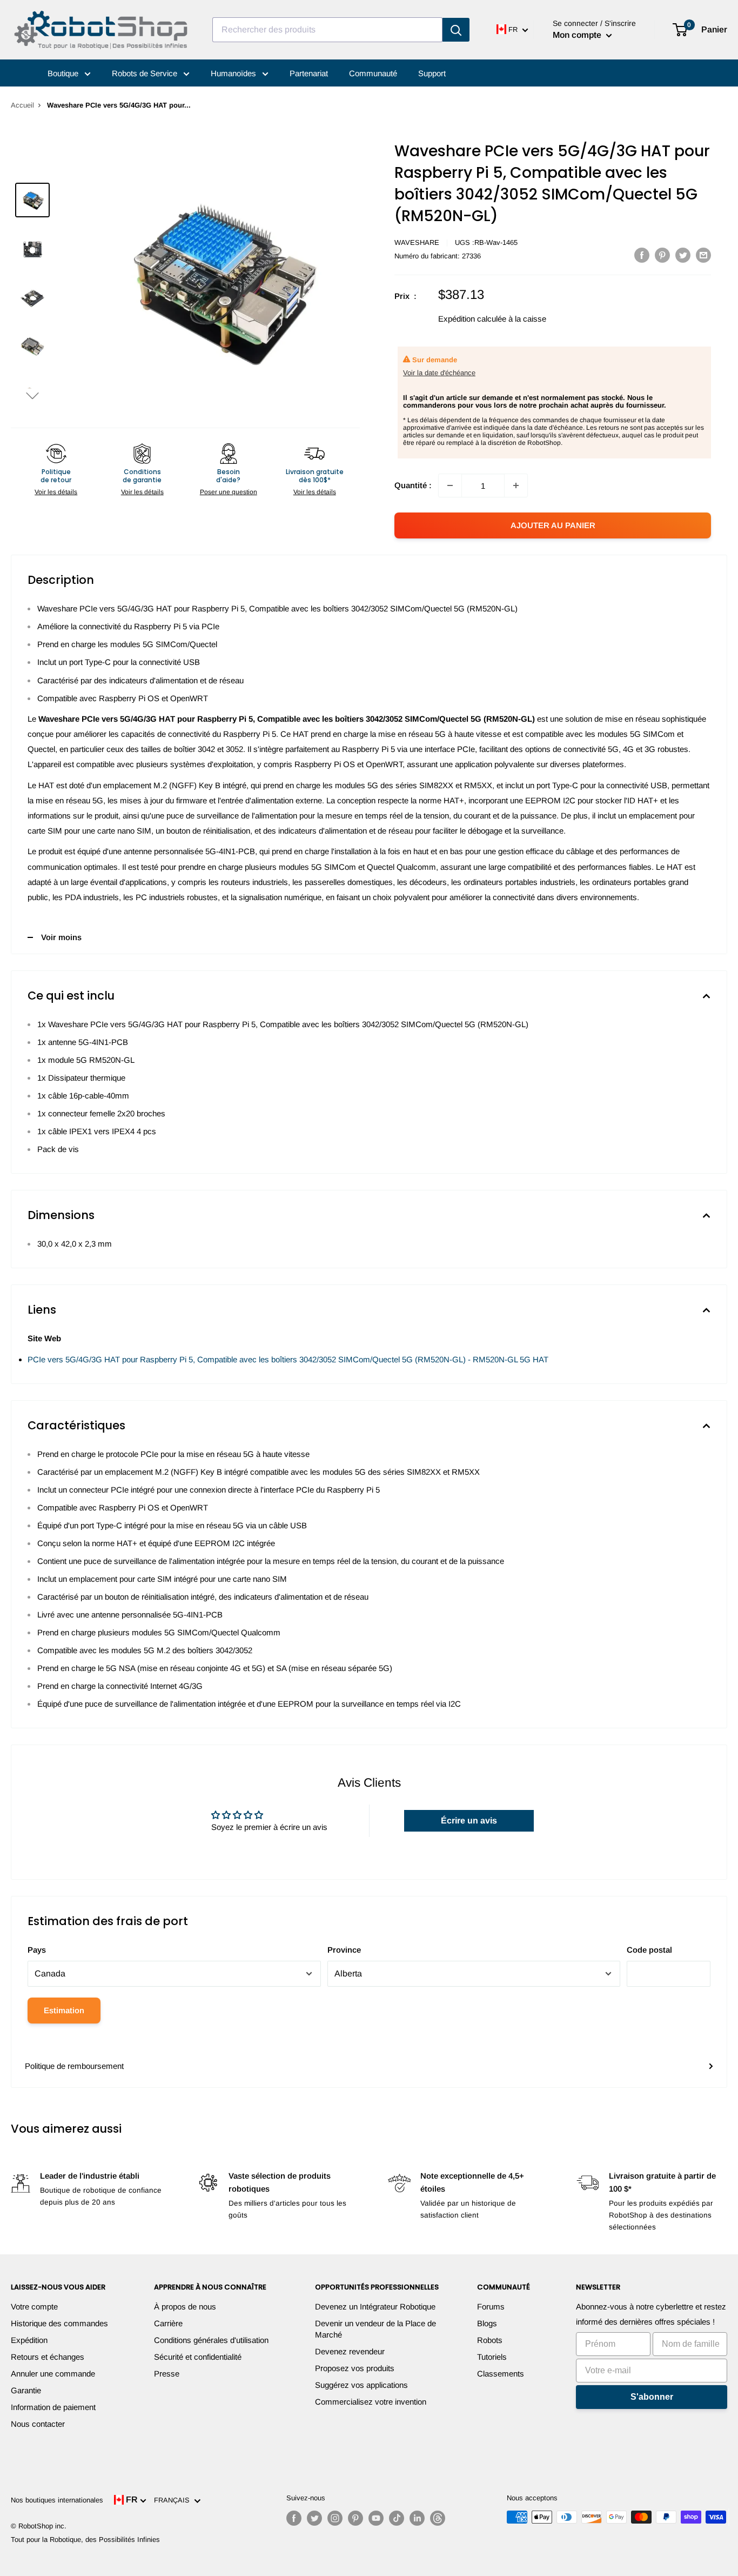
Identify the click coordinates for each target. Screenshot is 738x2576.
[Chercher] (456, 30)
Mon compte (578, 35)
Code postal (649, 1950)
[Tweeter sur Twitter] (683, 255)
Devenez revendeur (350, 2351)
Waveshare (417, 242)
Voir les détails (56, 492)
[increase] (516, 485)
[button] (32, 395)
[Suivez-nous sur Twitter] (314, 2518)
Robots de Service (146, 73)
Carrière (168, 2323)
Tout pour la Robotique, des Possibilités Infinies (85, 2540)
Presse (167, 2374)
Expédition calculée (472, 319)
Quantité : (413, 485)
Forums (491, 2307)
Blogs (487, 2323)
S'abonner (652, 2397)
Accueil (22, 105)
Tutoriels (492, 2357)
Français (174, 2500)
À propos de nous (185, 2307)
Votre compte (34, 2307)
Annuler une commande (53, 2374)
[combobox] (327, 30)
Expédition (29, 2340)
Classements (501, 2374)
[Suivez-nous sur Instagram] (335, 2518)
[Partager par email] (703, 255)
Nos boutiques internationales (57, 2500)
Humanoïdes (234, 73)
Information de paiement (53, 2407)
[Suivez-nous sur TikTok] (397, 2518)
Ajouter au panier (553, 525)
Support (432, 73)
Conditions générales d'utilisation (211, 2340)
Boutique (64, 73)
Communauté (373, 73)
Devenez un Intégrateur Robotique (375, 2307)
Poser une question (229, 492)
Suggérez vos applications (361, 2385)
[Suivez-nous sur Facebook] (294, 2518)
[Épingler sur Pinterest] (662, 255)
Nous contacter (38, 2424)
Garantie (26, 2390)
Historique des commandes (59, 2323)
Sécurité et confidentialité (198, 2357)
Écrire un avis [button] (469, 1820)
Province (344, 1950)
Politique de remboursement (74, 2066)
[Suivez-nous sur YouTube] (376, 2518)
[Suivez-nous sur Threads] (438, 2518)
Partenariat (309, 73)
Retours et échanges (48, 2357)
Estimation (64, 2010)
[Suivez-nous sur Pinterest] (355, 2518)
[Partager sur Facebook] (642, 255)
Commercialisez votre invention (371, 2402)
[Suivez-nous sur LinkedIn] (417, 2518)
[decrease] (450, 485)
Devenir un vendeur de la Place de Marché (375, 2329)
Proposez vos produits (355, 2368)
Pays (37, 1950)
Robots (490, 2340)
